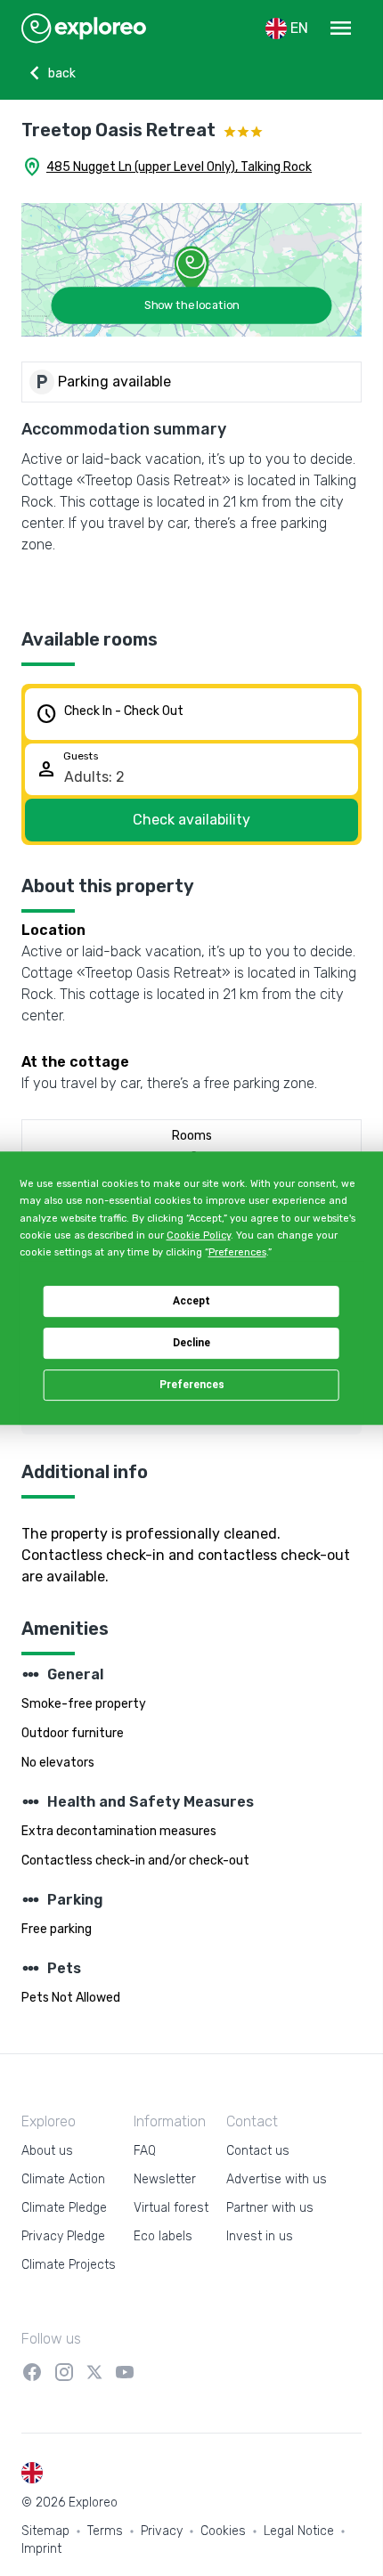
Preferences (192, 1385)
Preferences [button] (237, 1252)
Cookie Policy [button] (199, 1235)
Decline (191, 1343)
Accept (191, 1301)
